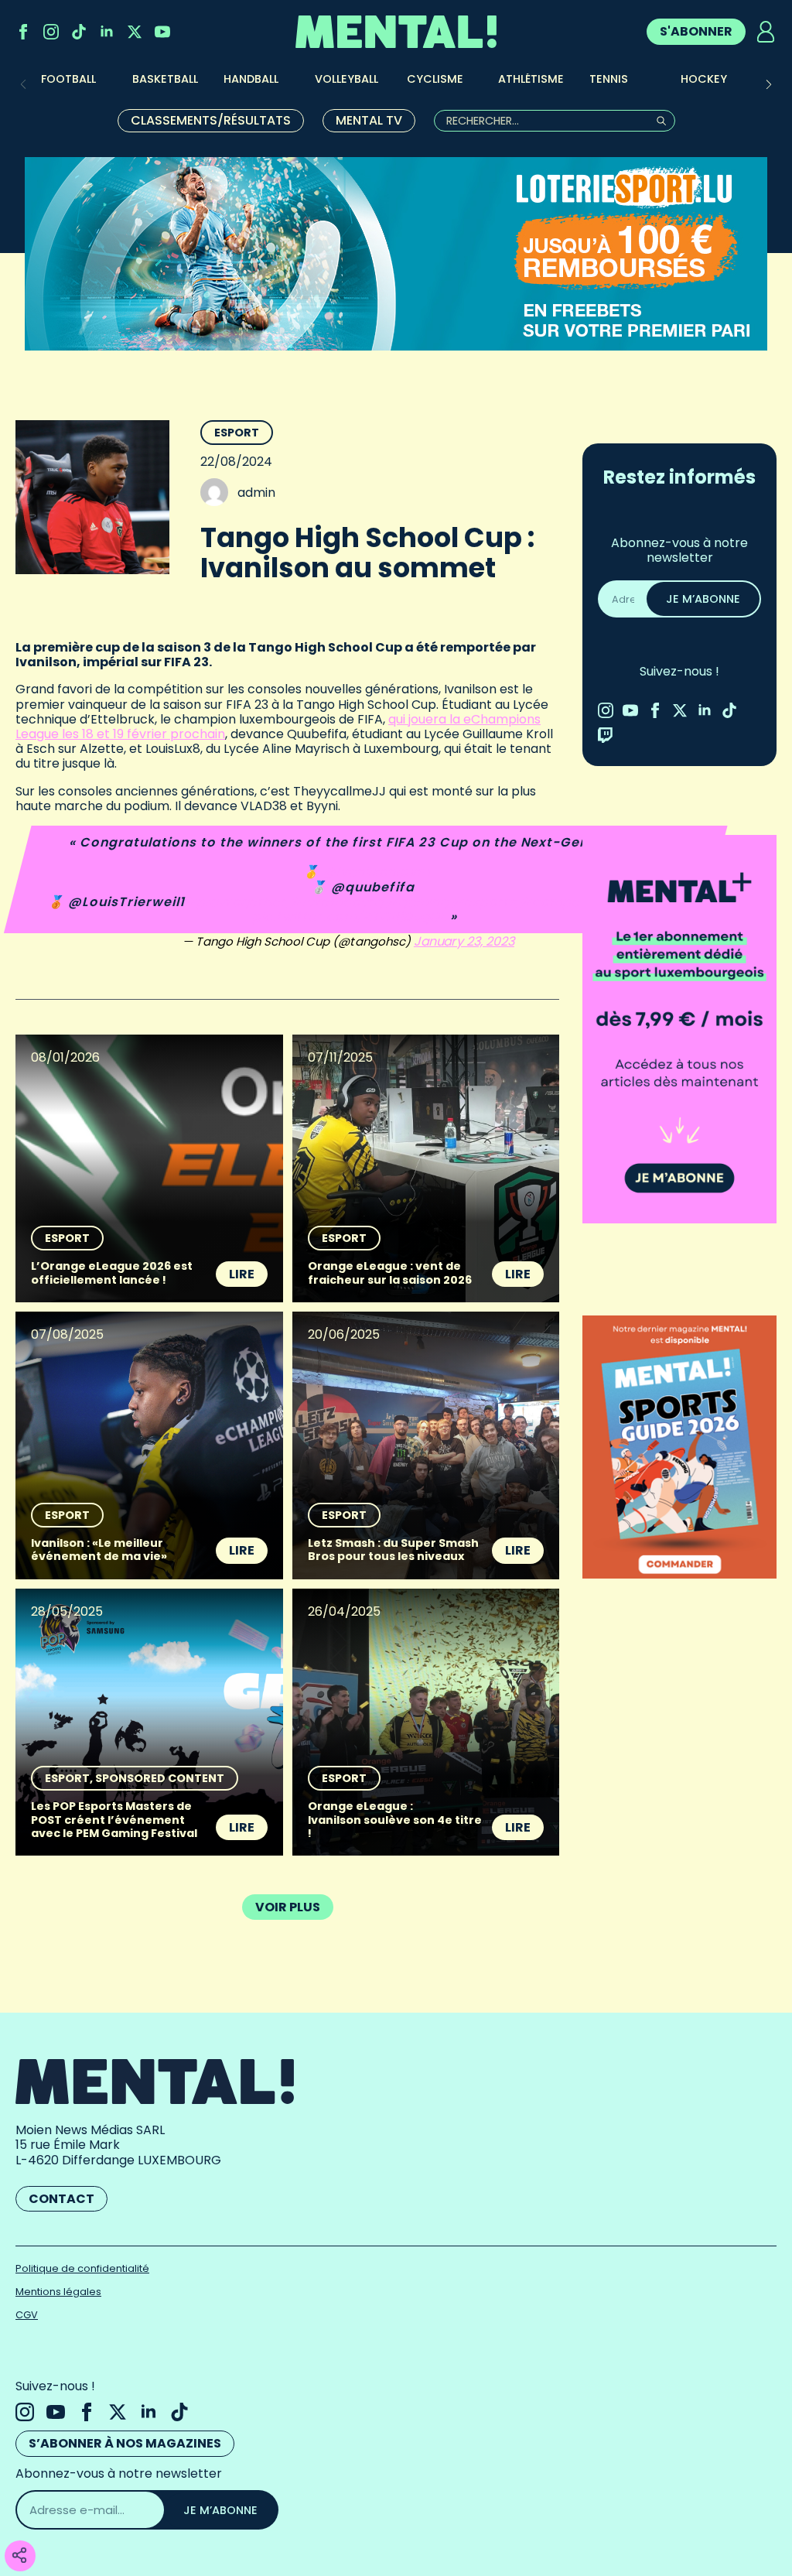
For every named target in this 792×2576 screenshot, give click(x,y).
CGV (27, 2315)
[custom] (79, 32)
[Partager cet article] (19, 2556)
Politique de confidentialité (82, 2268)
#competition (570, 902)
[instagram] (51, 32)
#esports (486, 902)
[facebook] (23, 32)
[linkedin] (107, 32)
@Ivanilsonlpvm (377, 872)
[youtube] (162, 32)
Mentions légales (58, 2292)
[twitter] (135, 32)
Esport (237, 433)
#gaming (419, 902)
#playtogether (237, 902)
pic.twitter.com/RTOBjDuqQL (351, 917)
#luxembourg (338, 902)
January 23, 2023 (466, 941)
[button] (769, 84)
